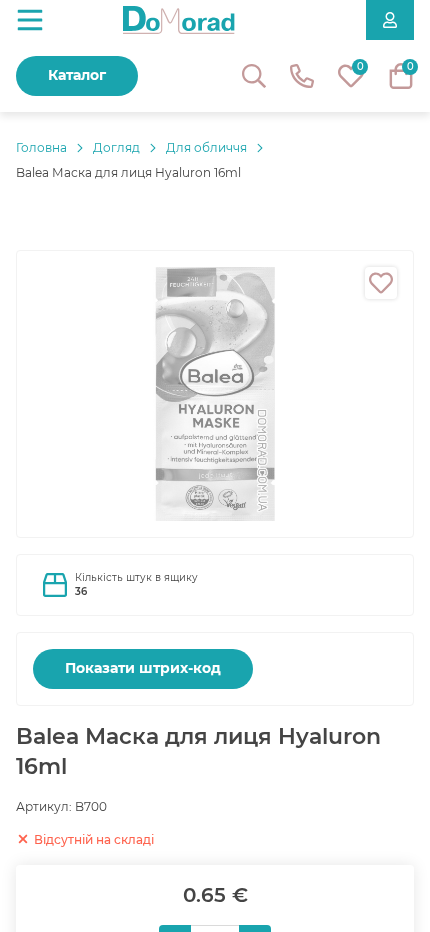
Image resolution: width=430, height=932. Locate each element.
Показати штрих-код (143, 668)
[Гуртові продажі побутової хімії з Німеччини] (179, 20)
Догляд (116, 147)
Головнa (41, 147)
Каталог (77, 75)
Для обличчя (206, 147)
